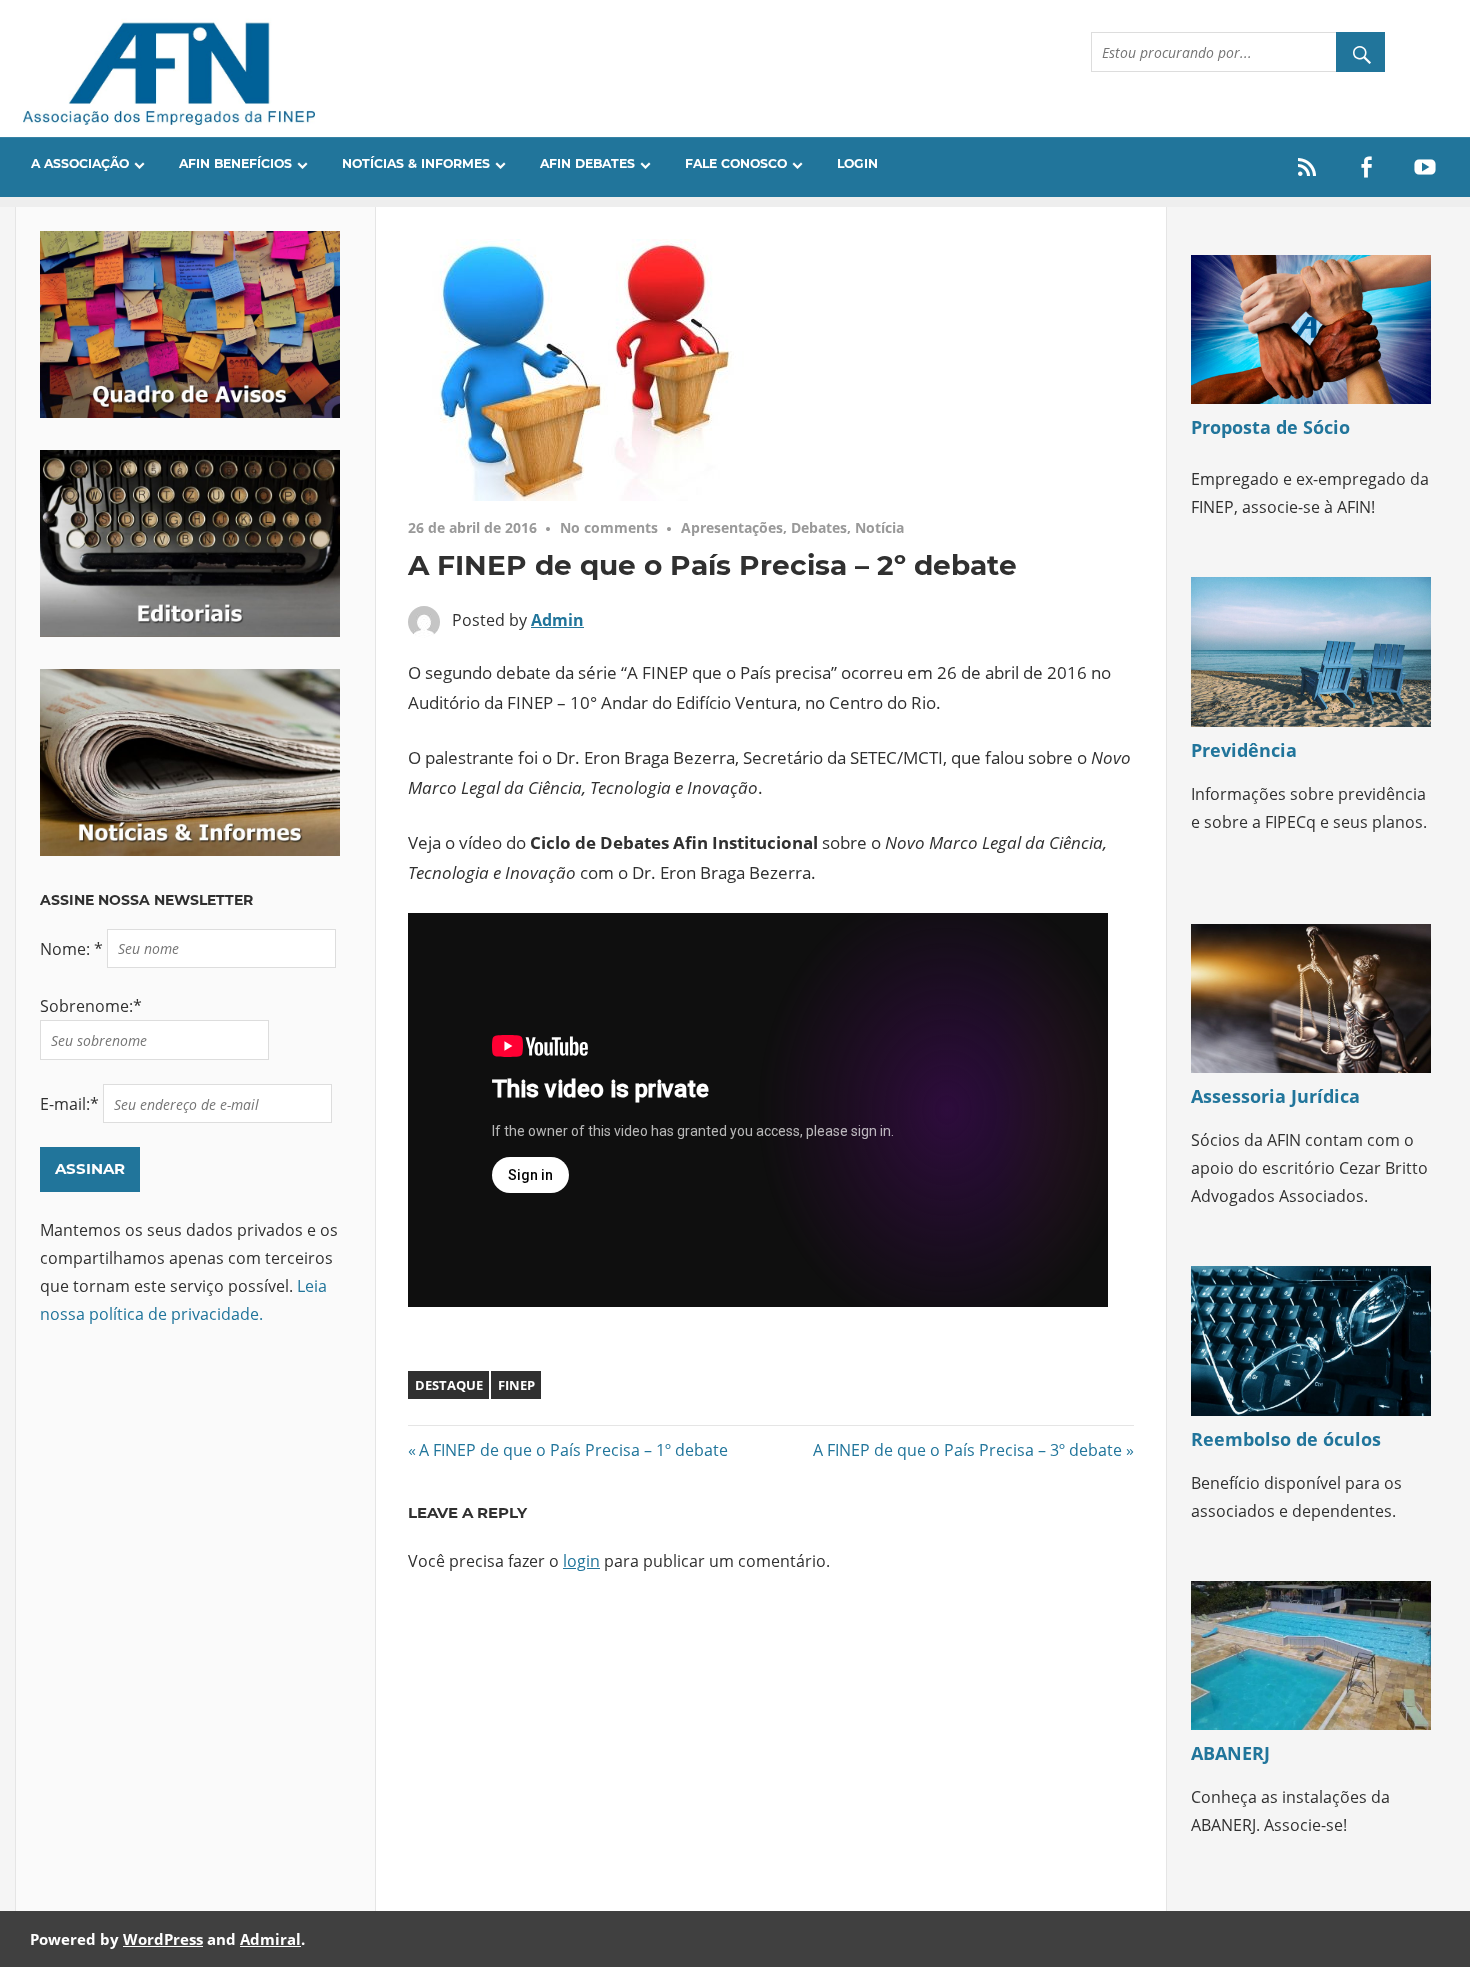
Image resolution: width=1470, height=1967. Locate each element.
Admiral (270, 1939)
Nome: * (73, 948)
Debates (819, 527)
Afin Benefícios (235, 163)
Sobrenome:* (91, 1006)
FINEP (516, 1385)
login (581, 1561)
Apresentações (732, 527)
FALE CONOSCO (736, 163)
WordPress (163, 1939)
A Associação (80, 163)
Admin (557, 620)
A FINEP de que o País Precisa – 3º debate (967, 1450)
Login (857, 163)
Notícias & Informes (416, 163)
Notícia (879, 527)
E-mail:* (71, 1104)
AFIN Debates (587, 163)
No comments (609, 527)
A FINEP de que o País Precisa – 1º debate (573, 1450)
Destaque (449, 1385)
